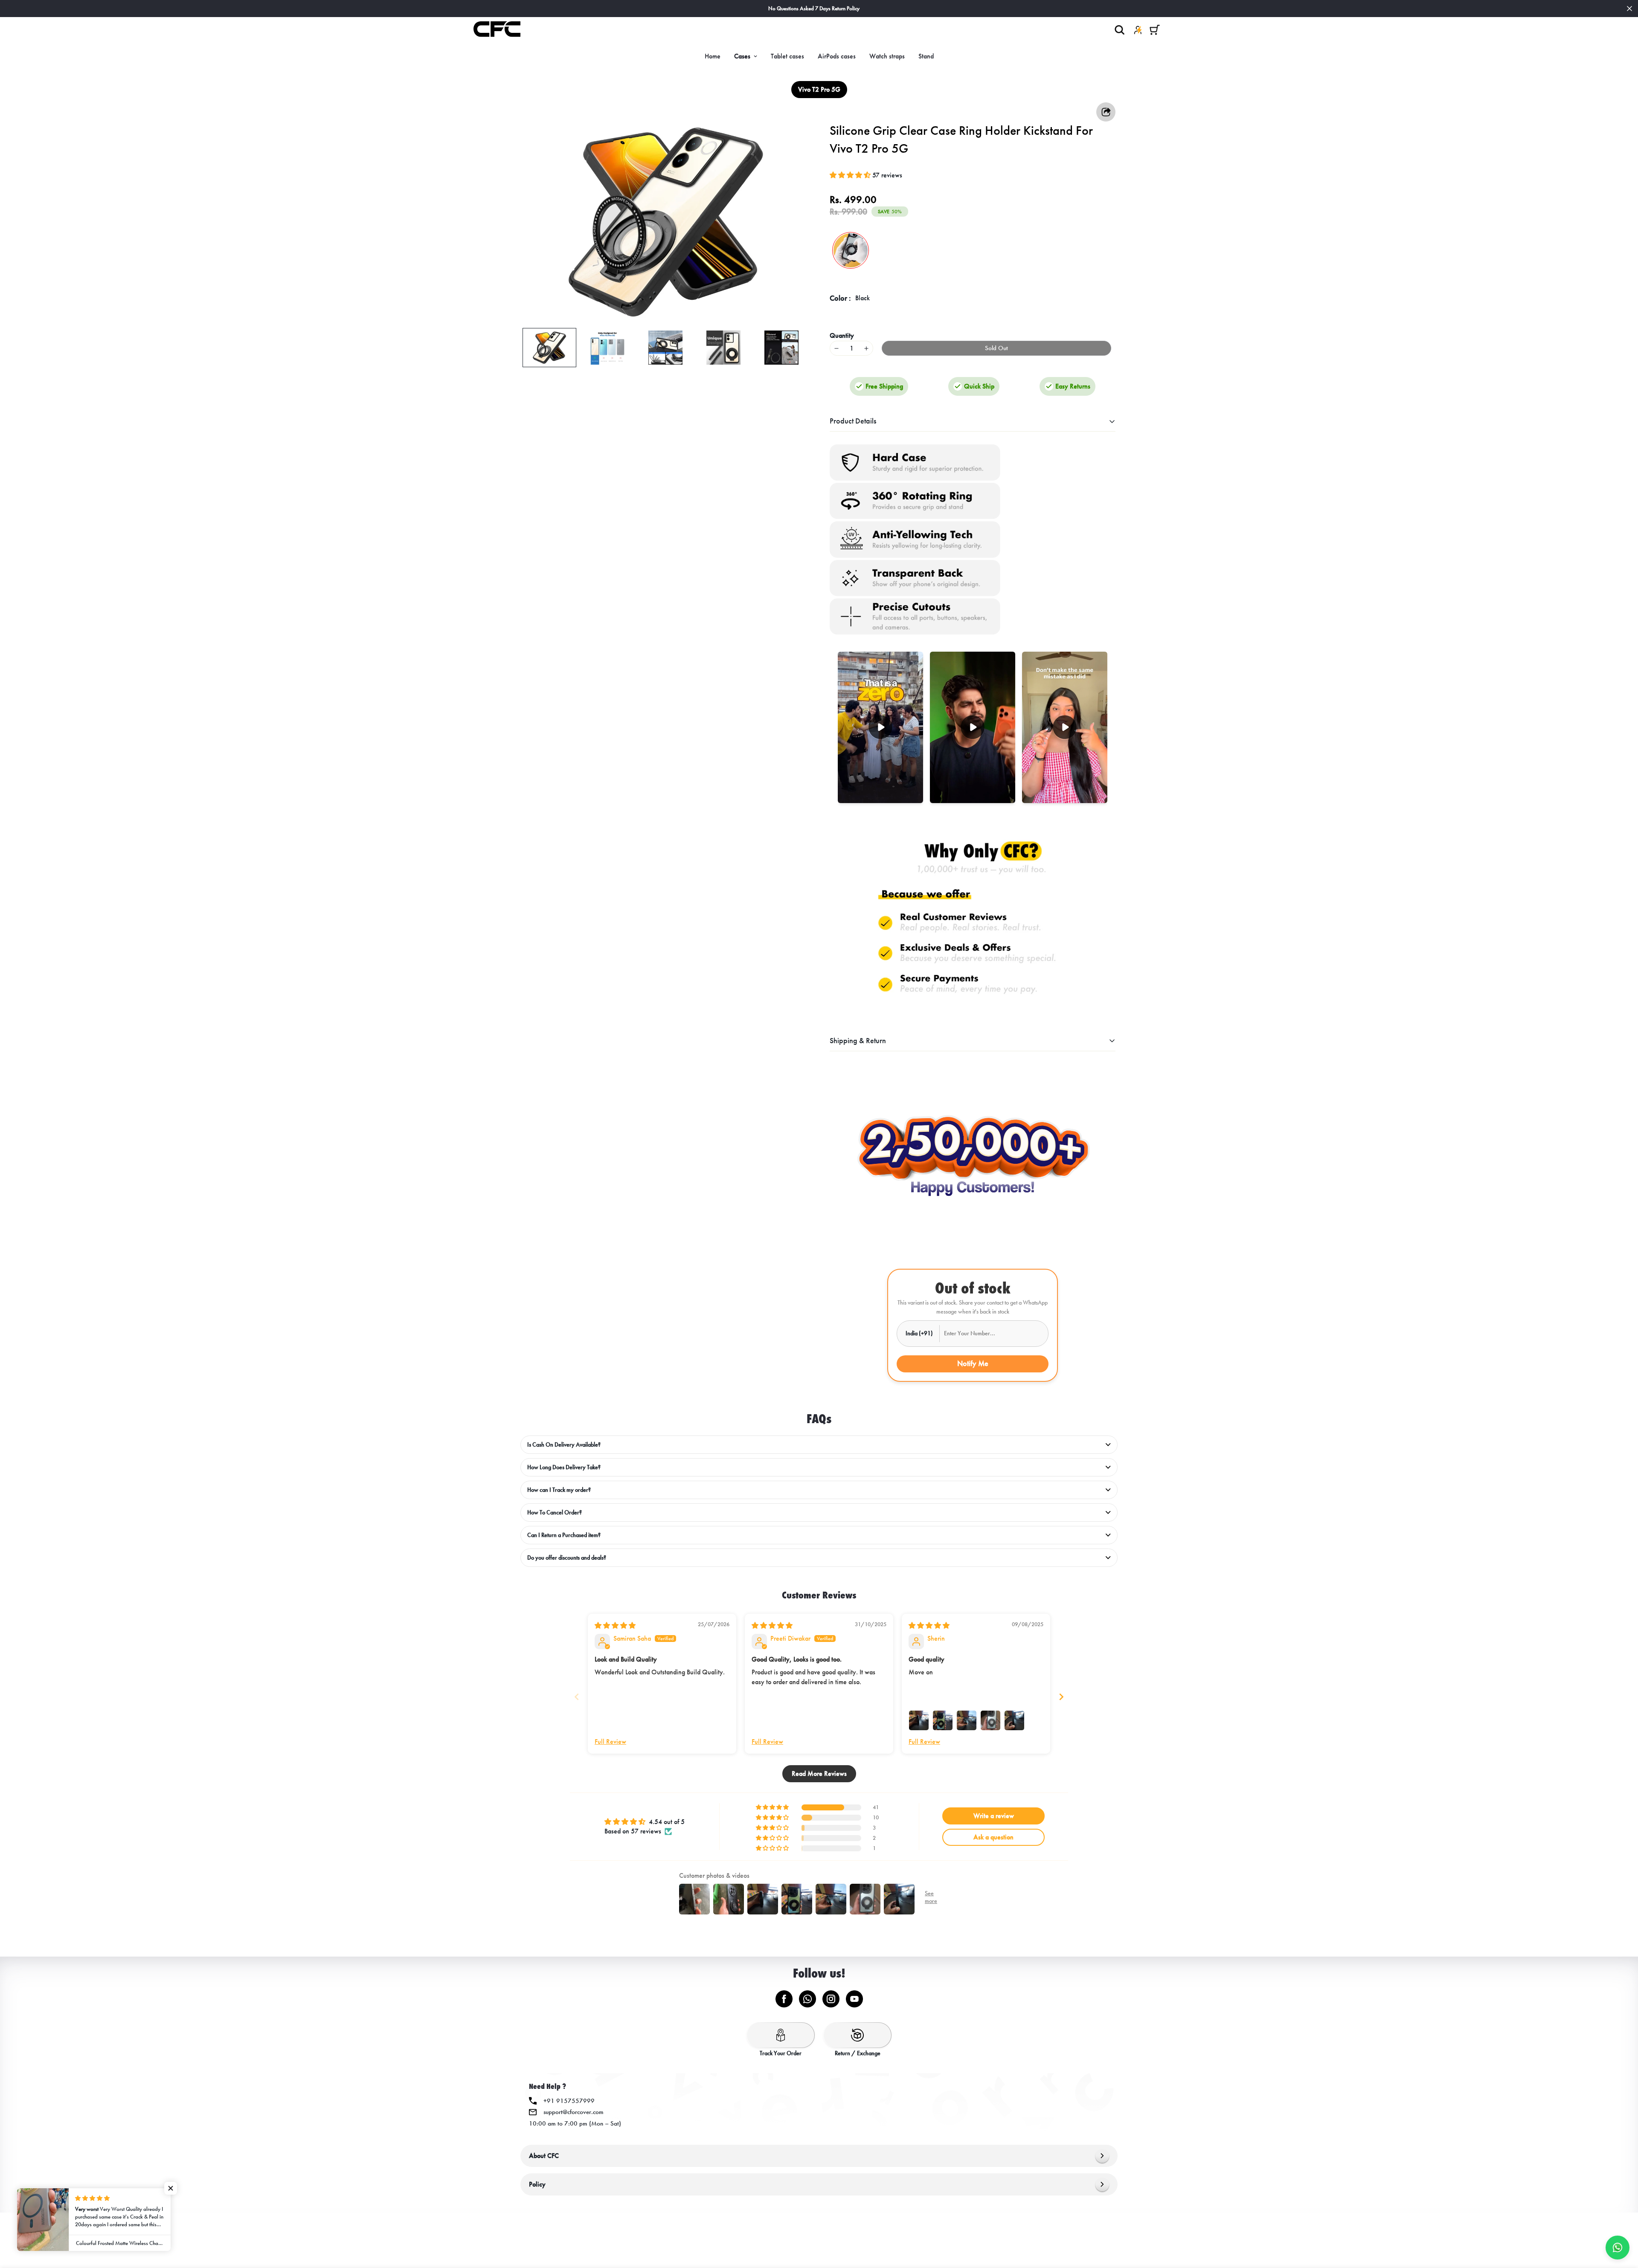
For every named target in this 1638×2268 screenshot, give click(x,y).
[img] (615, 1626)
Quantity (842, 335)
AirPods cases (837, 56)
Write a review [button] (994, 1816)
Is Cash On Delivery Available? (564, 1445)
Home (713, 56)
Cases (742, 56)
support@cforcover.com (574, 2112)
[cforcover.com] (497, 30)
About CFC (544, 2156)
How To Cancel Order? (555, 1512)
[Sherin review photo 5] (1014, 1720)
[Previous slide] (577, 1697)
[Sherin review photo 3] (967, 1720)
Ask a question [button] (993, 1837)
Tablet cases (787, 56)
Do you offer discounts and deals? (567, 1558)
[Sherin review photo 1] (919, 1720)
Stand (926, 56)
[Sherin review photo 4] (990, 1720)
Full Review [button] (610, 1742)
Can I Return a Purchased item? (564, 1535)
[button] (1155, 30)
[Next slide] (1061, 1697)
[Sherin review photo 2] (943, 1720)
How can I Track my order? (559, 1490)
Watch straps (887, 56)
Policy (537, 2184)
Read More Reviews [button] (819, 1774)
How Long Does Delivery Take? (564, 1467)
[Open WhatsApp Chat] (1618, 2248)
